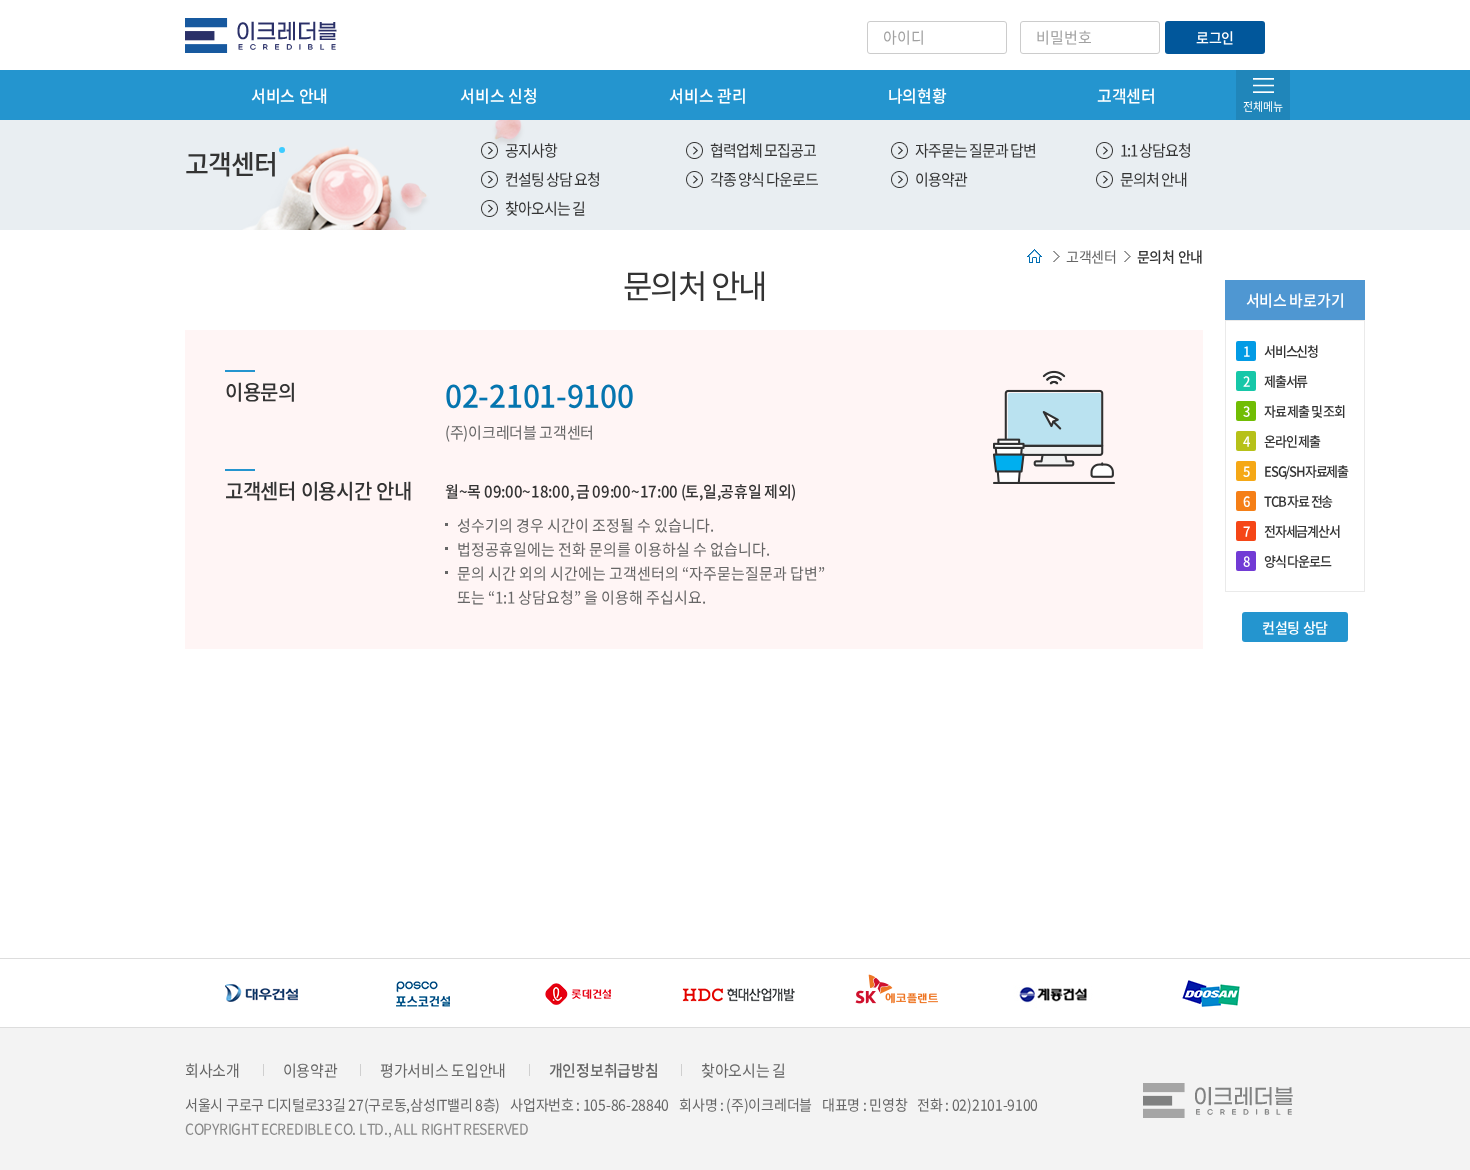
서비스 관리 (707, 95)
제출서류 (1275, 380)
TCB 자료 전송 (1287, 500)
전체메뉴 (1263, 106)
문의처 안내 (1153, 179)
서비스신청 (1280, 350)
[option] (264, 994)
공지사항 (531, 150)
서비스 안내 (289, 95)
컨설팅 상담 (1295, 627)
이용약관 (941, 179)
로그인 (1215, 37)
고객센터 (1126, 95)
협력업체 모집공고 (763, 150)
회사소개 (212, 1070)
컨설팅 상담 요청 (552, 179)
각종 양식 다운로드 (764, 179)
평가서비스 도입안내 (443, 1070)
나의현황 (917, 95)
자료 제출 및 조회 (1294, 410)
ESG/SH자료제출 (1295, 470)
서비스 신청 (498, 95)
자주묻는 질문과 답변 (975, 150)
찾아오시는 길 (545, 208)
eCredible (268, 35)
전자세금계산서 (1291, 530)
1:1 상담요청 (1155, 150)
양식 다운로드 (1287, 560)
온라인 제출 (1281, 440)
